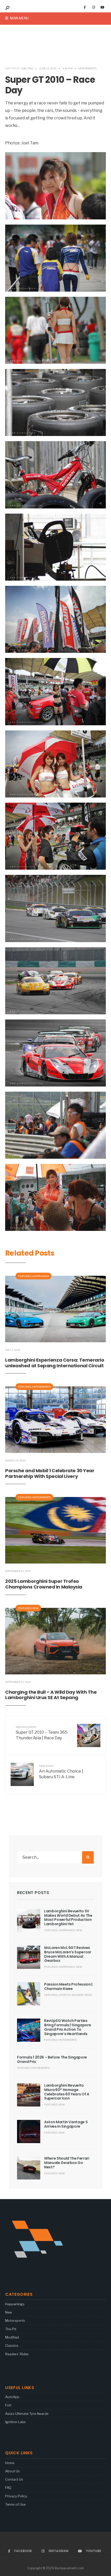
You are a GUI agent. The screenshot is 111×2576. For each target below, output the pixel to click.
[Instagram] (93, 7)
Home (10, 2463)
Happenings (41, 1276)
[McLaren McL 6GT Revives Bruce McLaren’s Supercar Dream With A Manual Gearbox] (29, 1957)
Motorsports (87, 68)
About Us (13, 2471)
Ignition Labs (15, 2422)
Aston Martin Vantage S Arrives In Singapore (66, 2124)
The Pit (11, 2329)
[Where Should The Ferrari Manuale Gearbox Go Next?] (29, 2168)
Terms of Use (15, 2504)
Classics (12, 2345)
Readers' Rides (82, 1995)
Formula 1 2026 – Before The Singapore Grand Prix (52, 2059)
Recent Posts (33, 1893)
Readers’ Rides (17, 2354)
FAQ (8, 2488)
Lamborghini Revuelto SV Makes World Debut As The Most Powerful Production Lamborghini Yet (68, 1917)
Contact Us (14, 2479)
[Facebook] (85, 7)
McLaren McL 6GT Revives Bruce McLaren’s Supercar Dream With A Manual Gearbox (68, 1954)
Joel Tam (27, 68)
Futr (8, 2405)
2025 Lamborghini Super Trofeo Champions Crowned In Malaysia (44, 1584)
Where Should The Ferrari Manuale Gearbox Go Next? (67, 2163)
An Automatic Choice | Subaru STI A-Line (61, 1772)
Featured (25, 1276)
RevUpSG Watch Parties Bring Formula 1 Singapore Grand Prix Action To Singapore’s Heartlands (68, 2027)
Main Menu (19, 18)
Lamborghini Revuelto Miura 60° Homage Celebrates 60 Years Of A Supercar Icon (67, 2092)
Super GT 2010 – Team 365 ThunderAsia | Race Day (42, 1733)
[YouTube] (102, 7)
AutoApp (12, 2397)
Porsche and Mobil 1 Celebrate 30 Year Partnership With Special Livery (50, 1473)
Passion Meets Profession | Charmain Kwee (68, 1986)
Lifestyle (65, 1995)
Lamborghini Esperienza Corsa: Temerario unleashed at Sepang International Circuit (55, 1363)
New (35, 1608)
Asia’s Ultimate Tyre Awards (27, 2414)
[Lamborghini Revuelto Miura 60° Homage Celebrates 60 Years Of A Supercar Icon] (29, 2095)
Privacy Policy (16, 2496)
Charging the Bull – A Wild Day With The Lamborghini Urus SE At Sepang (51, 1695)
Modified (12, 2337)
